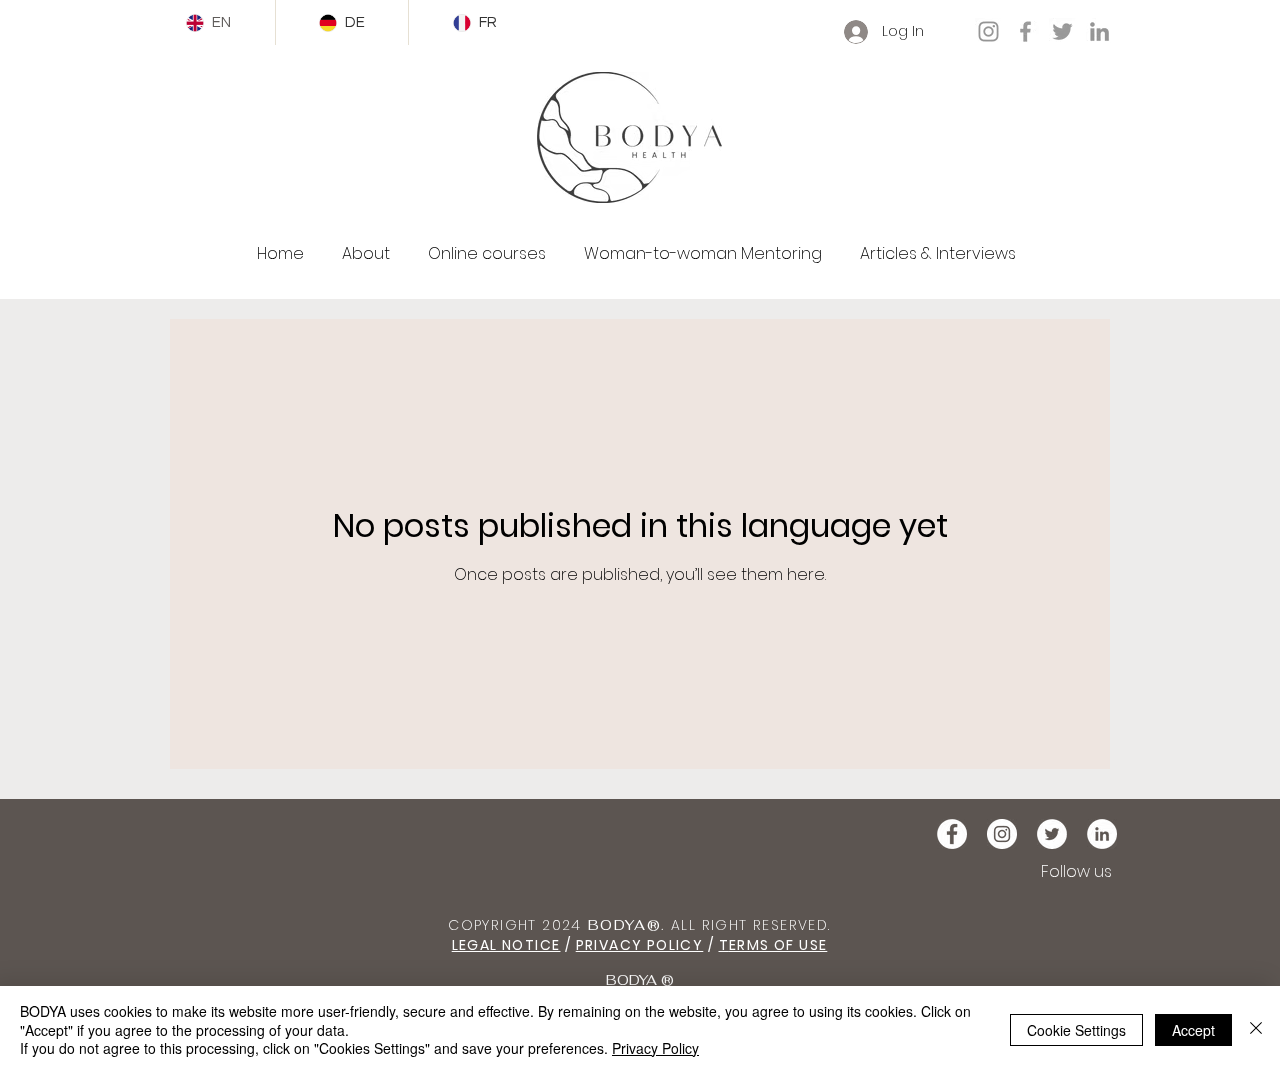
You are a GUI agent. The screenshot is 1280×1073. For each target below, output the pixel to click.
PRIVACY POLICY (640, 945)
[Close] (1256, 1029)
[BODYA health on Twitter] (1052, 834)
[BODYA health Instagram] (988, 31)
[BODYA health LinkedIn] (1099, 31)
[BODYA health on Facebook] (952, 834)
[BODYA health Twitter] (1062, 31)
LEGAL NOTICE (506, 945)
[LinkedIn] (1102, 834)
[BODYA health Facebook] (1025, 31)
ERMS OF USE (778, 945)
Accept (1193, 1030)
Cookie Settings (1076, 1030)
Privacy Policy (655, 1048)
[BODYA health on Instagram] (1002, 834)
